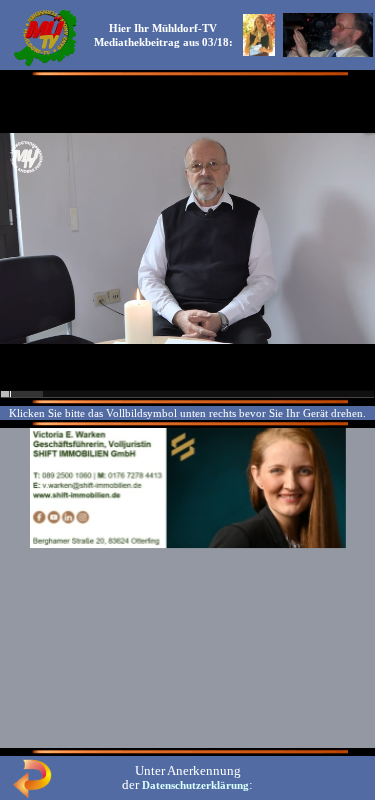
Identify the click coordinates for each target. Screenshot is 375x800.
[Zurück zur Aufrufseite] (32, 794)
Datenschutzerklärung (195, 785)
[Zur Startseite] (45, 64)
